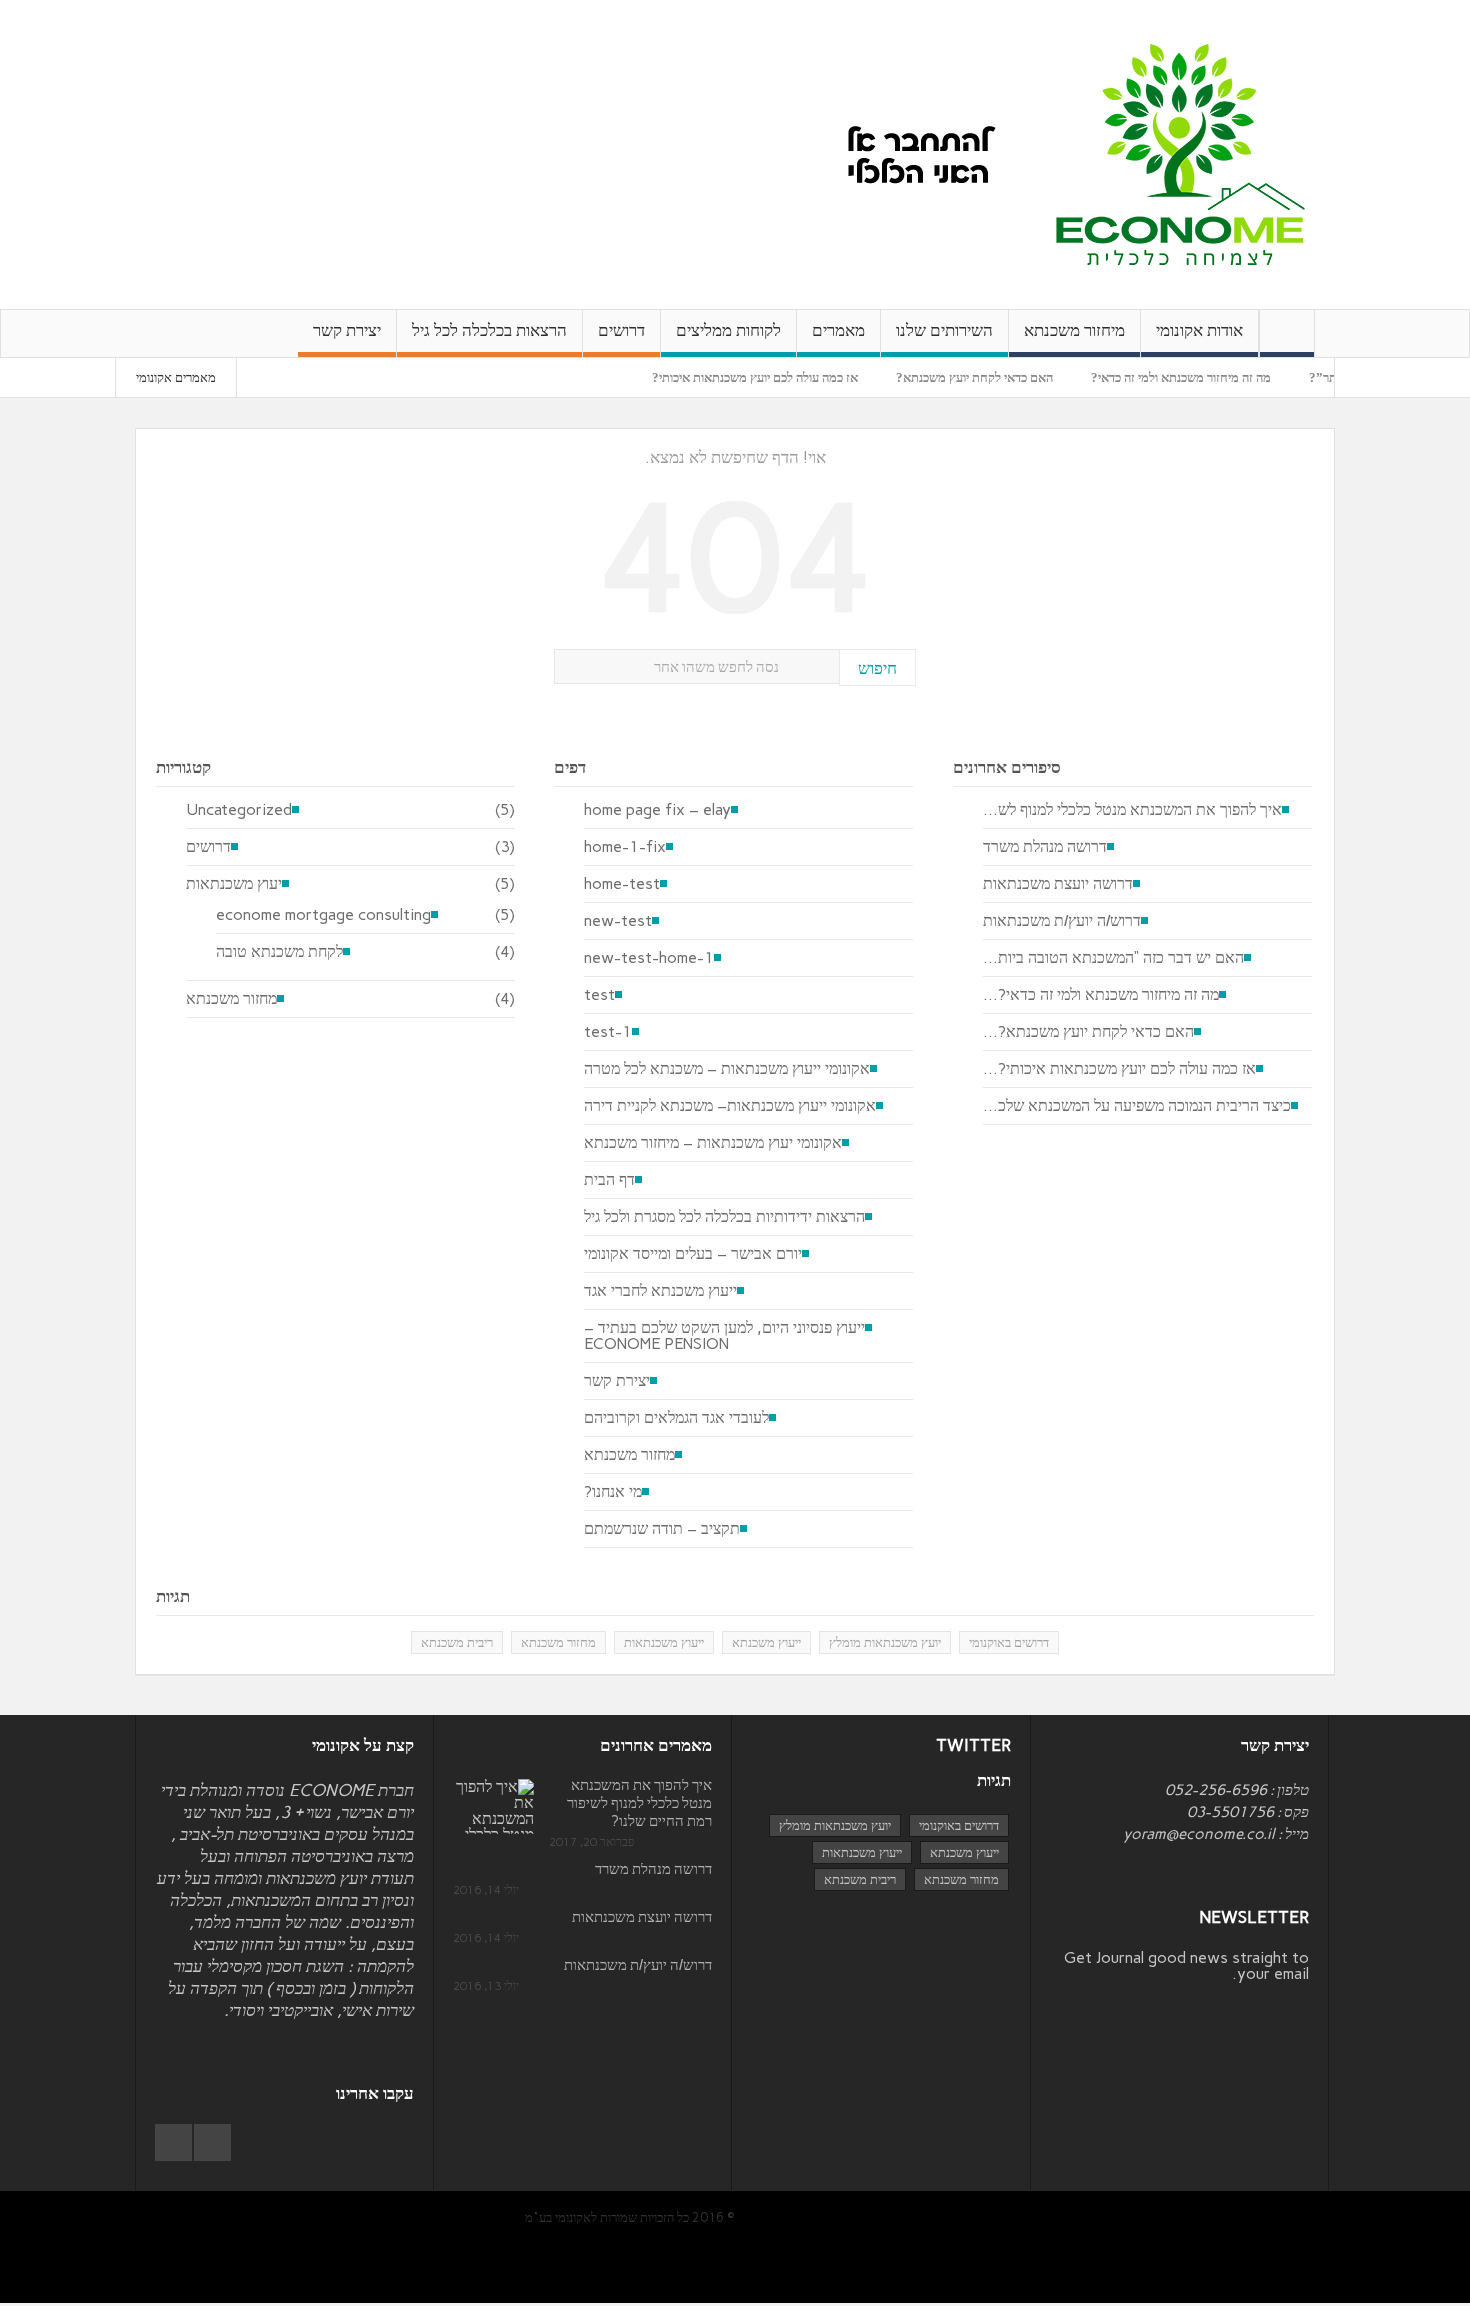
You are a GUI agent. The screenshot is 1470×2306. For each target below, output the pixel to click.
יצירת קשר (347, 330)
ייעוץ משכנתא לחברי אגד (660, 1291)
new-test (618, 921)
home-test (622, 884)
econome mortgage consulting (323, 915)
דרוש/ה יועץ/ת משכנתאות (1062, 921)
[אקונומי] (1180, 153)
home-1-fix (625, 847)
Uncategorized (239, 810)
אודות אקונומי (1199, 330)
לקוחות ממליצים (728, 330)
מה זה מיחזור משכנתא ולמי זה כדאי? (1225, 377)
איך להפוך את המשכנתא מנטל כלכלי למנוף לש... (1132, 810)
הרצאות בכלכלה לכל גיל (489, 330)
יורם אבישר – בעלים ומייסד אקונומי (693, 1254)
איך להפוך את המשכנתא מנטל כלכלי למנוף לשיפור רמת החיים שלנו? (639, 1803)
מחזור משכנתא (231, 999)
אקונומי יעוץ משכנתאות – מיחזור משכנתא (713, 1143)
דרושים (621, 330)
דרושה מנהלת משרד (1045, 847)
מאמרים (838, 330)
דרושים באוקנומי (1009, 1642)
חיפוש (877, 668)
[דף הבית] (1287, 333)
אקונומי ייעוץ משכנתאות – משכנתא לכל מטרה (727, 1069)
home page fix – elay (657, 810)
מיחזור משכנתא (1074, 330)
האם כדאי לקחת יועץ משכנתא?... (1088, 1032)
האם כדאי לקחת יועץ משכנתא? (1018, 377)
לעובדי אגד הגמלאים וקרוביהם (676, 1418)
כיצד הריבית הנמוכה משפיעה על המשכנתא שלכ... (1137, 1106)
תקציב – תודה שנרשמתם (662, 1529)
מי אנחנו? (613, 1492)
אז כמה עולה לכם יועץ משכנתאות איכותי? (799, 377)
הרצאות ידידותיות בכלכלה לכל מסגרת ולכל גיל (724, 1217)
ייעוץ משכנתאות (664, 1642)
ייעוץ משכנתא (766, 1642)
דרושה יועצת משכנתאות (1058, 884)
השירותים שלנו (944, 330)
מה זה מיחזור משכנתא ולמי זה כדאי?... (1101, 995)
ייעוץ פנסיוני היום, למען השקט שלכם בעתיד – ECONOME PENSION (724, 1336)
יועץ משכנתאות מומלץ (885, 1642)
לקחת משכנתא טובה (279, 952)
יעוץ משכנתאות (234, 884)
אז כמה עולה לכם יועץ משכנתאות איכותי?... (1119, 1069)
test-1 (608, 1032)
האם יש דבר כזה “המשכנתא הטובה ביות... (1113, 958)
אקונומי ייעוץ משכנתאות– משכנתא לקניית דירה (730, 1106)
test (599, 995)
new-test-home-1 (649, 958)
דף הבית (609, 1180)
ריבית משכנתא (457, 1642)
